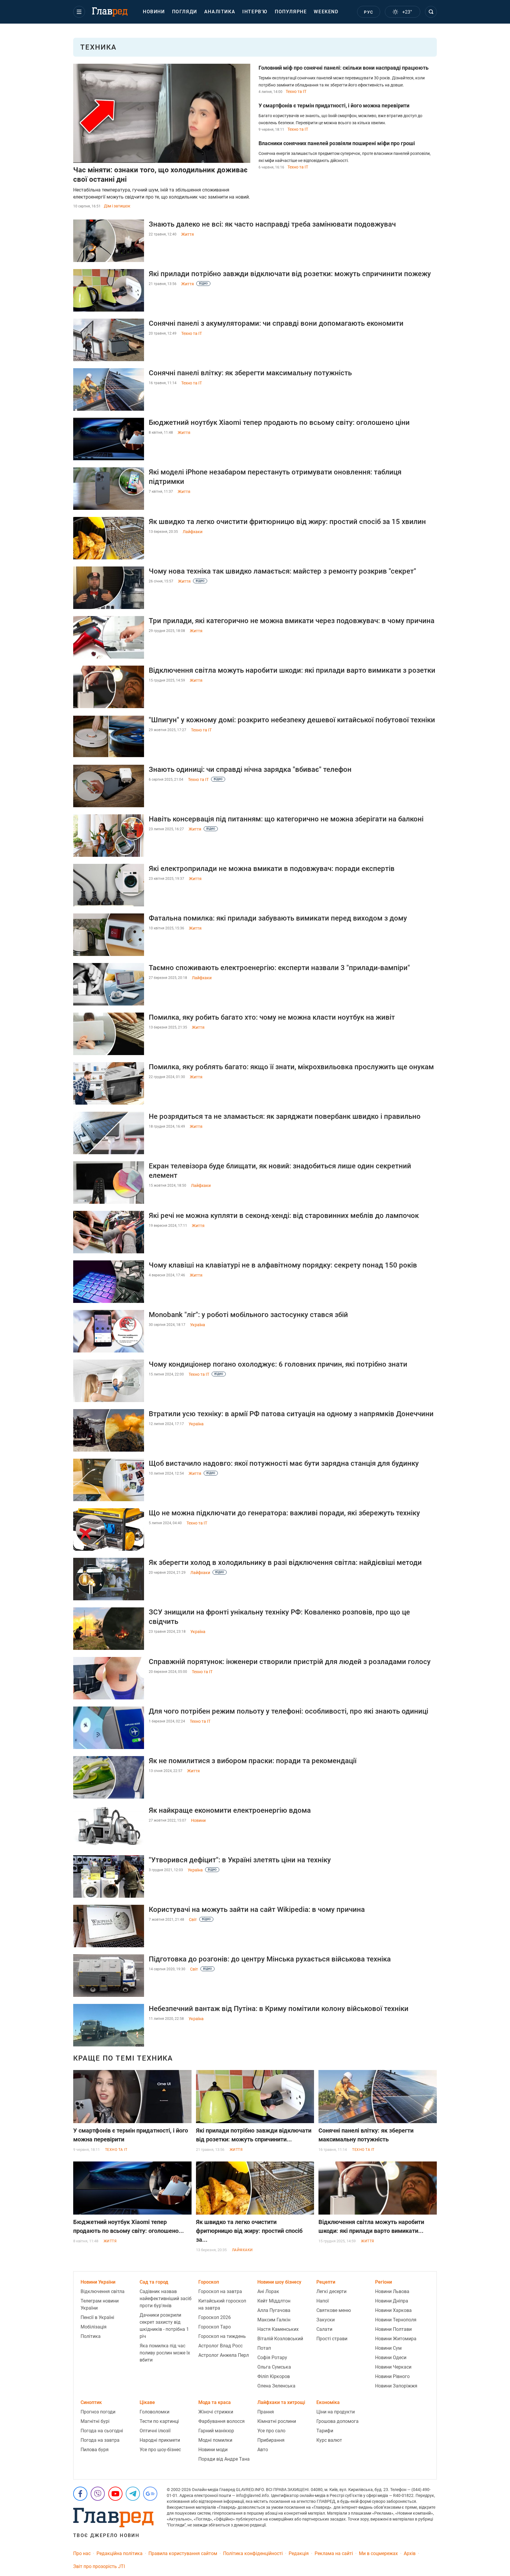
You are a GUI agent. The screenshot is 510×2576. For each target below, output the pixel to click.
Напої (323, 2301)
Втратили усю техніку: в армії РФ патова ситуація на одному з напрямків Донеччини (291, 1414)
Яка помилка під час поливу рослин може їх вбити (165, 2353)
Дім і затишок (117, 206)
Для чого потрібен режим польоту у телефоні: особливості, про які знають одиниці (288, 1711)
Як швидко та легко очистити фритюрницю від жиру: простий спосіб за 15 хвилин (287, 522)
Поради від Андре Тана (224, 2459)
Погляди (185, 12)
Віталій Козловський (280, 2339)
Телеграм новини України (100, 2304)
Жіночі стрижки (216, 2412)
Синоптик (91, 2402)
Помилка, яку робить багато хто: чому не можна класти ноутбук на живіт (272, 1017)
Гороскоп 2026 (215, 2317)
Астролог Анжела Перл (224, 2355)
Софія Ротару (272, 2358)
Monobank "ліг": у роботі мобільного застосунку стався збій (248, 1315)
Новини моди (213, 2450)
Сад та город (154, 2282)
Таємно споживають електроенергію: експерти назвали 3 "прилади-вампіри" (279, 968)
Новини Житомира (396, 2339)
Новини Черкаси (393, 2367)
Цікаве (147, 2402)
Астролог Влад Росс (220, 2346)
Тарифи (325, 2431)
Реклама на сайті (334, 2553)
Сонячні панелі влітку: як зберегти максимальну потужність (250, 373)
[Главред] (110, 12)
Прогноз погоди (98, 2412)
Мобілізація (94, 2327)
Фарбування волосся (222, 2421)
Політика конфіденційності (253, 2553)
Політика (91, 2336)
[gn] (150, 2494)
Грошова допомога (337, 2421)
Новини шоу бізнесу (279, 2282)
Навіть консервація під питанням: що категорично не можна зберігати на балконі (286, 819)
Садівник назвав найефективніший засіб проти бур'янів (166, 2299)
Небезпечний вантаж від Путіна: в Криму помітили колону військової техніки (279, 2009)
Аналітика (220, 12)
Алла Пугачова (274, 2310)
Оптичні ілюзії (155, 2431)
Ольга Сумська (274, 2367)
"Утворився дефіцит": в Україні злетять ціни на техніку (240, 1860)
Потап (264, 2348)
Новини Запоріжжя (396, 2386)
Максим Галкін (274, 2320)
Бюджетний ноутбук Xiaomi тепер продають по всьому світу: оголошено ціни (279, 422)
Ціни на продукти (336, 2412)
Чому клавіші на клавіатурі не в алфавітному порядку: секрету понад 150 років (283, 1265)
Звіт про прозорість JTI (99, 2566)
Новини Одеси (391, 2358)
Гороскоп (209, 2282)
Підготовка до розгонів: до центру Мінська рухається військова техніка (270, 1959)
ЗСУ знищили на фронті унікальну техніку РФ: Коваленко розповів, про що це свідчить (279, 1617)
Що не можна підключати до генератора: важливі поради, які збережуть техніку (284, 1513)
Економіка (328, 2402)
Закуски (326, 2320)
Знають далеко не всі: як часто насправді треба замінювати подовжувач (272, 224)
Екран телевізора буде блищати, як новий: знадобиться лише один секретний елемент (280, 1171)
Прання (266, 2412)
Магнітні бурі (95, 2421)
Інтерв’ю (255, 12)
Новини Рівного (392, 2376)
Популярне (291, 12)
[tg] (133, 2494)
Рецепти (326, 2282)
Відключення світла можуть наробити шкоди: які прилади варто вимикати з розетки (292, 670)
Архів (410, 2553)
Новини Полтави (393, 2329)
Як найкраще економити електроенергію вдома (230, 1810)
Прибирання (271, 2440)
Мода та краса (215, 2402)
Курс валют (329, 2440)
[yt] (115, 2494)
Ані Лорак (268, 2291)
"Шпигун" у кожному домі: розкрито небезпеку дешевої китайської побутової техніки (292, 720)
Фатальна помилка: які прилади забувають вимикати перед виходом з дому (278, 918)
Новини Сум (388, 2348)
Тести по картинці (159, 2421)
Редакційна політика (120, 2553)
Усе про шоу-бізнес (160, 2450)
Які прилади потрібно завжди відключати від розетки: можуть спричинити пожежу (290, 274)
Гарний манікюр (216, 2431)
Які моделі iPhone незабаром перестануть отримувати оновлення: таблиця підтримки (275, 477)
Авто (263, 2450)
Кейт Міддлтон (274, 2301)
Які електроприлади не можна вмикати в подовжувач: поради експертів (272, 869)
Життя (188, 234)
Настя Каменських (278, 2329)
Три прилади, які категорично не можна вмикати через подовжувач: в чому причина (292, 621)
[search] (431, 12)
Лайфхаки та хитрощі (281, 2402)
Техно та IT (296, 91)
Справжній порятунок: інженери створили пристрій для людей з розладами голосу (290, 1662)
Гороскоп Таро (215, 2327)
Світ (193, 1920)
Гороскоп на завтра (220, 2291)
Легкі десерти (331, 2291)
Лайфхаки (193, 532)
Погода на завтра (100, 2440)
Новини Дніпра (392, 2301)
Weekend (326, 12)
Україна (198, 1325)
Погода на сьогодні (102, 2431)
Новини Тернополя (396, 2320)
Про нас (82, 2553)
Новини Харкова (393, 2310)
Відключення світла (103, 2291)
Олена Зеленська (276, 2386)
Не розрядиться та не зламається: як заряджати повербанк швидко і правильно (285, 1116)
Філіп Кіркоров (274, 2376)
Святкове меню (334, 2310)
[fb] (80, 2494)
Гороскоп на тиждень (222, 2336)
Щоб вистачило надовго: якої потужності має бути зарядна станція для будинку (284, 1463)
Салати (324, 2329)
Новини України (98, 2282)
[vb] (98, 2494)
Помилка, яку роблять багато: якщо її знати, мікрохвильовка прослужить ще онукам (291, 1067)
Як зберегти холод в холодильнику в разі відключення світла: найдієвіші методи (285, 1563)
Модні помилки (215, 2440)
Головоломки (155, 2412)
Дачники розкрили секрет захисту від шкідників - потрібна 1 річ (164, 2326)
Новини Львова (392, 2291)
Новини (154, 12)
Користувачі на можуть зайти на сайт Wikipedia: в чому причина (257, 1910)
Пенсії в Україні (97, 2317)
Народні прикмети (160, 2440)
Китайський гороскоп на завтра (222, 2304)
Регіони (384, 2282)
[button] (79, 12)
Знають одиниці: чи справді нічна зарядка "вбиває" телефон (250, 769)
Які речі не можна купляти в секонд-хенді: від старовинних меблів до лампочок (284, 1216)
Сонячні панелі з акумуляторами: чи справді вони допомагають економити (276, 323)
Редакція (299, 2553)
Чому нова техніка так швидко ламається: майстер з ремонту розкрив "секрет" (282, 571)
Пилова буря (95, 2450)
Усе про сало (271, 2431)
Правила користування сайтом (183, 2553)
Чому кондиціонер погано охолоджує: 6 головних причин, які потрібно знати (278, 1364)
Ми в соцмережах (378, 2553)
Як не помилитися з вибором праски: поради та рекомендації (253, 1761)
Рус (368, 12)
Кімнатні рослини (277, 2421)
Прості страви (332, 2339)
